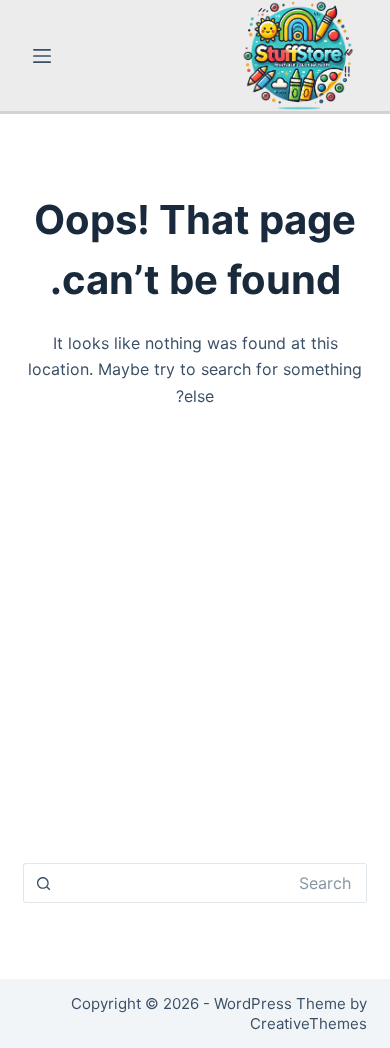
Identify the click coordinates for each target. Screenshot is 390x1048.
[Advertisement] (195, 644)
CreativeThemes (308, 1023)
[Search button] (43, 883)
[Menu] (42, 56)
